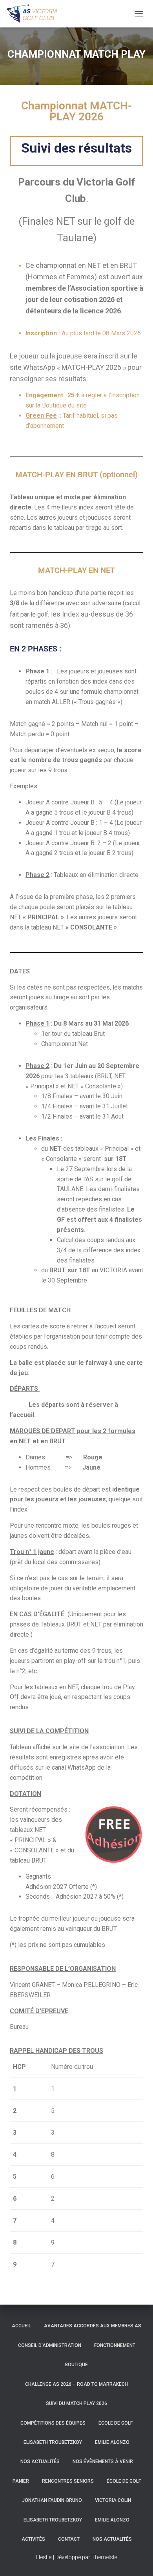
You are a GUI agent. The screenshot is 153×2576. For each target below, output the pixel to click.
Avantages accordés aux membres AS (93, 2326)
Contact (69, 2539)
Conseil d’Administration (50, 2345)
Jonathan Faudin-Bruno (52, 2500)
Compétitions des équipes (53, 2423)
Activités (33, 2539)
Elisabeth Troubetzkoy (53, 2442)
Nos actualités (40, 2461)
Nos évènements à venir (103, 2461)
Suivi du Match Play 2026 (76, 2403)
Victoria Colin (113, 2500)
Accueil (21, 2326)
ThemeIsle (104, 2557)
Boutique (76, 2365)
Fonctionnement (115, 2345)
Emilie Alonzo (112, 2442)
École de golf (116, 2423)
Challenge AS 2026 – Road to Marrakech (76, 2384)
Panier (21, 2481)
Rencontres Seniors (68, 2481)
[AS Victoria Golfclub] (36, 14)
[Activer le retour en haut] (138, 2560)
